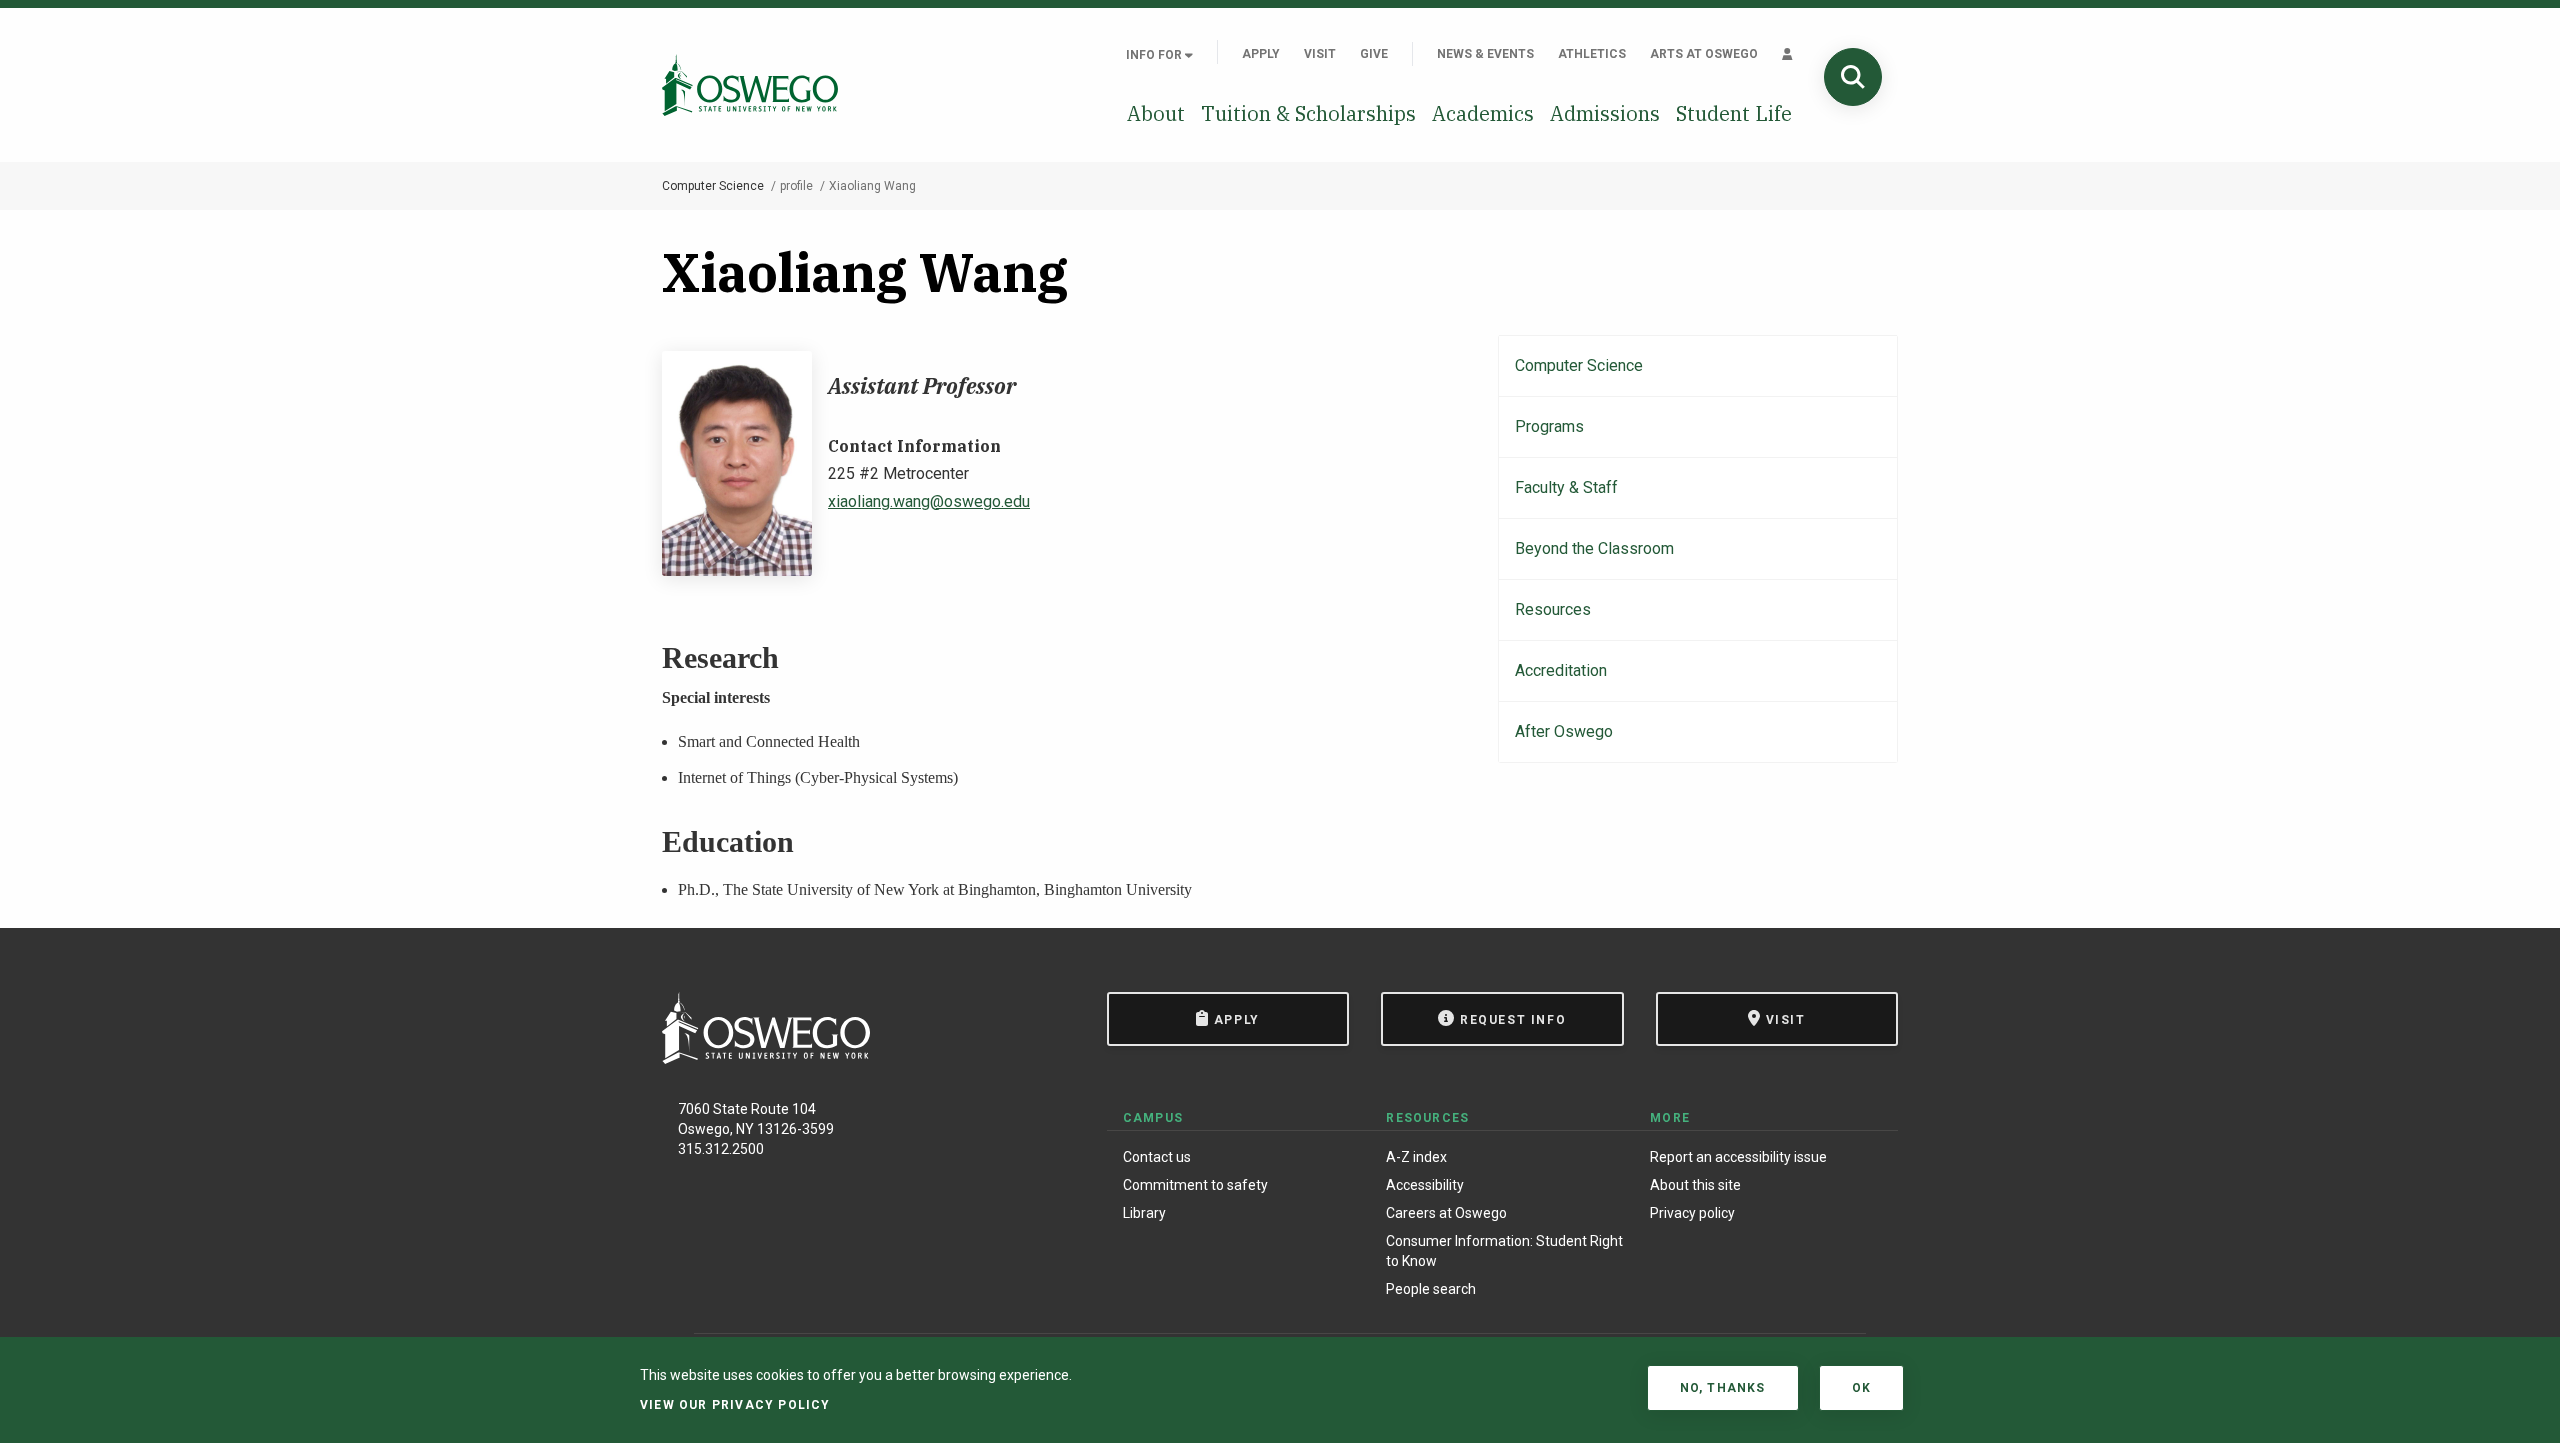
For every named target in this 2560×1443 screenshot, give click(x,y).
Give (1374, 54)
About (1156, 113)
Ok (1861, 1388)
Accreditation (1561, 670)
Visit (1320, 54)
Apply (1261, 54)
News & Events (1485, 54)
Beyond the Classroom (1594, 548)
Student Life (1734, 113)
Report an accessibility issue (1738, 1157)
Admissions (1605, 113)
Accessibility (1425, 1185)
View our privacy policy (735, 1405)
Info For (1155, 55)
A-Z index (1416, 1157)
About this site (1695, 1185)
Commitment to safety (1195, 1185)
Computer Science (713, 186)
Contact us (1157, 1157)
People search (1431, 1289)
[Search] (1853, 77)
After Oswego (1564, 731)
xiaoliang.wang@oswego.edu (929, 501)
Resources (1553, 609)
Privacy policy (1692, 1213)
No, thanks (1723, 1388)
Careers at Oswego (1446, 1213)
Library (1144, 1213)
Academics (1483, 113)
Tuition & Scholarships (1308, 113)
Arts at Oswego (1704, 54)
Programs (1549, 426)
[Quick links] (1787, 54)
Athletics (1592, 54)
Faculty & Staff (1566, 487)
